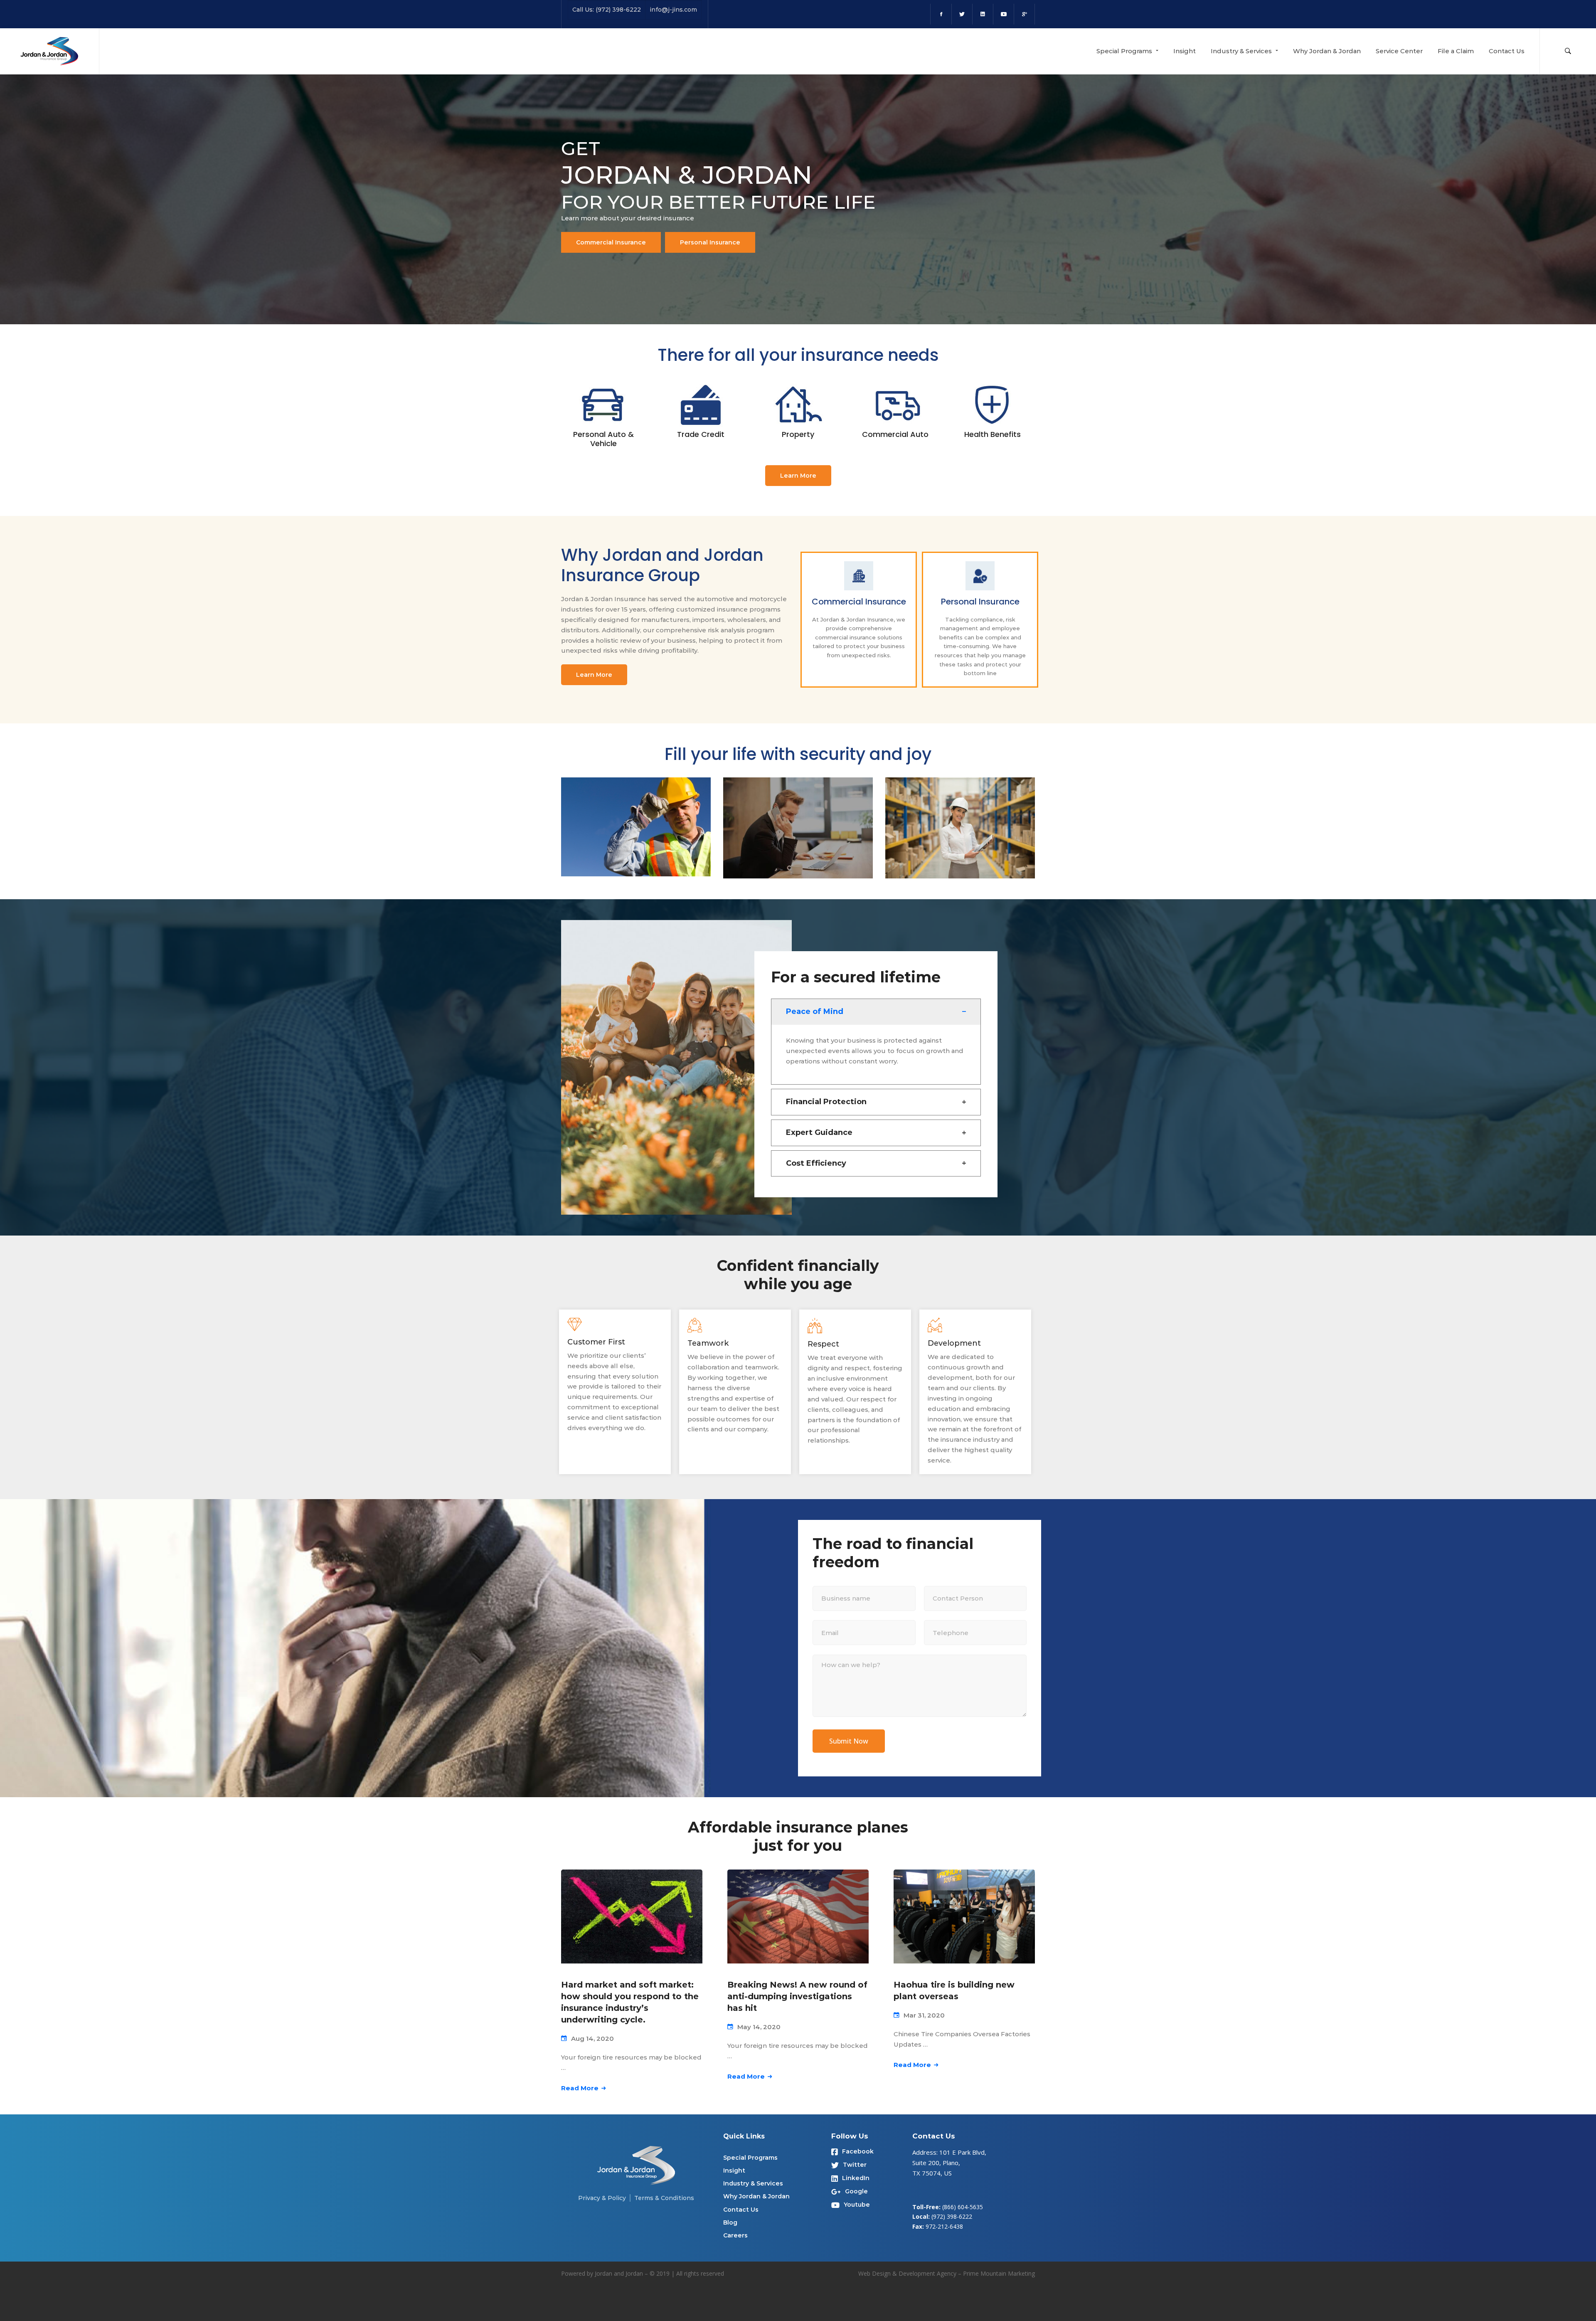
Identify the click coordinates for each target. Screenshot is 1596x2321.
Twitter (855, 2165)
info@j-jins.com (673, 10)
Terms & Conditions (664, 2198)
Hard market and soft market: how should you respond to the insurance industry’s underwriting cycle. (630, 2002)
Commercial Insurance (611, 242)
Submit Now (849, 1741)
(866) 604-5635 (963, 2207)
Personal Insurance (710, 242)
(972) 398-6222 (952, 2216)
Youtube (857, 2205)
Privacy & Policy (602, 2198)
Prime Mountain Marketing (999, 2273)
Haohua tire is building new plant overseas (954, 1990)
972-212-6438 (944, 2226)
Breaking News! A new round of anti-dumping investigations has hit (797, 1996)
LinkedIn (856, 2178)
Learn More (798, 476)
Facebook (858, 2151)
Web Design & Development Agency (907, 2273)
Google (856, 2191)
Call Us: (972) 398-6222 (607, 10)
